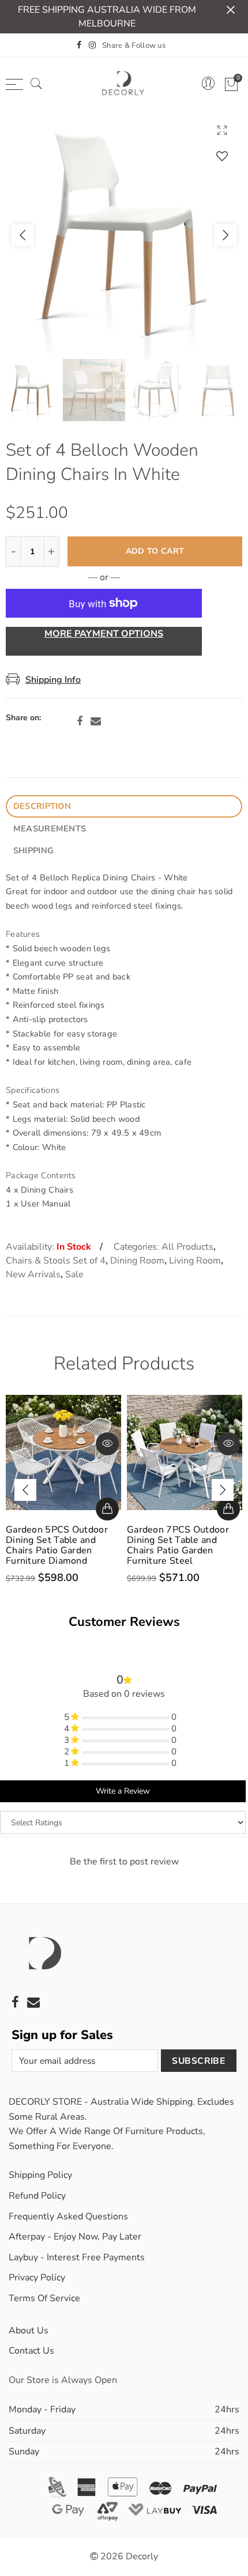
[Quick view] (107, 1444)
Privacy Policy (37, 2278)
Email (96, 721)
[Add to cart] (107, 1509)
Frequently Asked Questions (68, 2216)
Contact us (31, 2351)
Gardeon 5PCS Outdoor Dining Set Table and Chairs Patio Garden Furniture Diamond (57, 1545)
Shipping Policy (40, 2175)
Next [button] (226, 235)
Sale (74, 1274)
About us (29, 2331)
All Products (187, 1247)
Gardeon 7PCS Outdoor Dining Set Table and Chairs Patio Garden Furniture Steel (178, 1545)
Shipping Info (53, 680)
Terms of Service (44, 2298)
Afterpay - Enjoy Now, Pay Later (75, 2237)
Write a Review (123, 1791)
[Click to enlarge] (222, 130)
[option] (124, 235)
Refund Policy (37, 2196)
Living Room (195, 1261)
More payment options (104, 634)
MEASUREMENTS (50, 829)
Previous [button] (22, 235)
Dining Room (137, 1261)
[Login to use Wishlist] (222, 156)
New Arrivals (33, 1274)
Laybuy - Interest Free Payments (77, 2257)
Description (42, 806)
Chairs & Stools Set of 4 (56, 1261)
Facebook (80, 721)
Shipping (33, 850)
